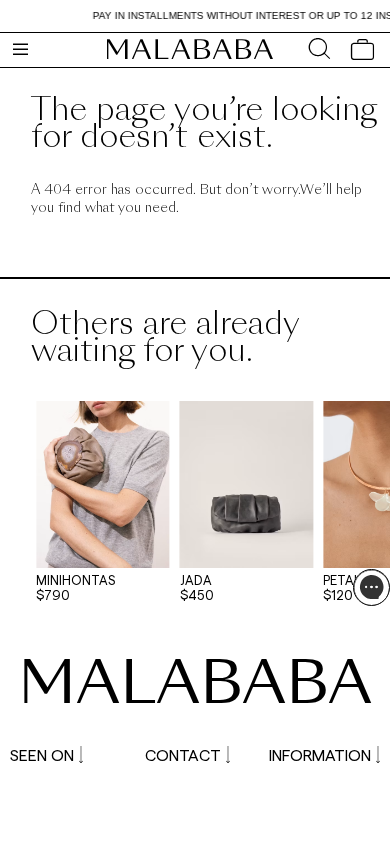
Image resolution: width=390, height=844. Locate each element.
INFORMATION (320, 754)
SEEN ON (42, 754)
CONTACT (183, 754)
